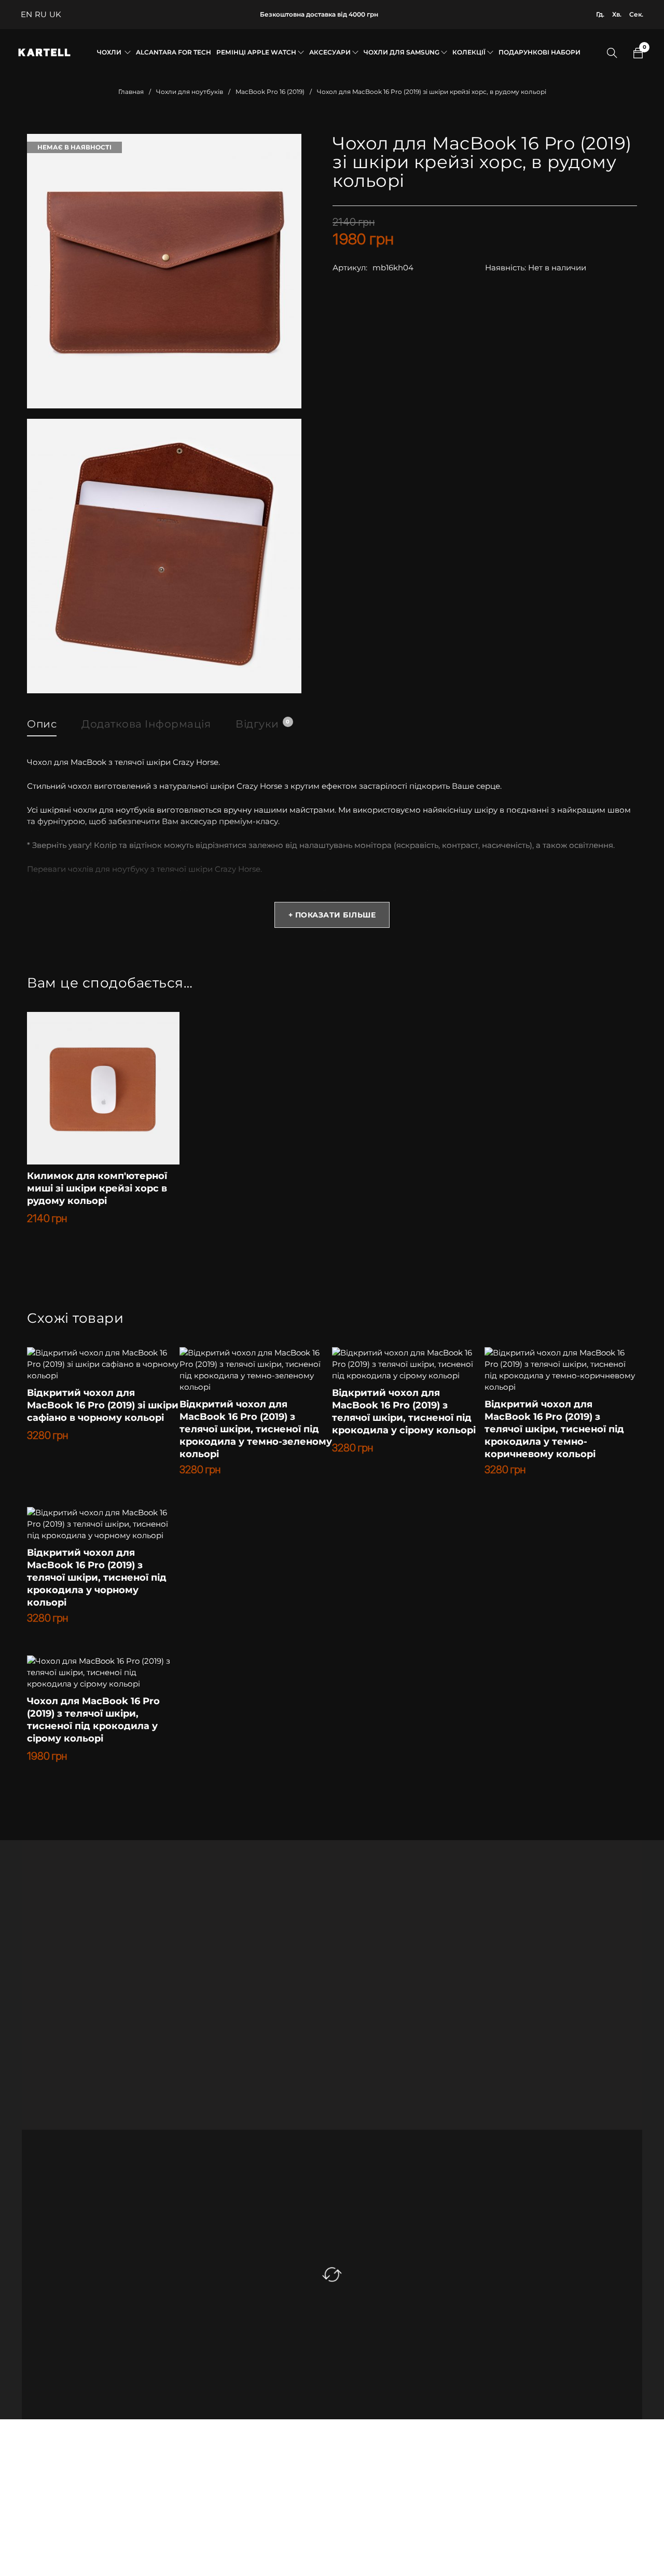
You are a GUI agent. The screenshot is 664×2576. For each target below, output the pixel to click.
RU (41, 14)
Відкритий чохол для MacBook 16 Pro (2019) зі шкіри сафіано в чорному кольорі (103, 1405)
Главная (131, 92)
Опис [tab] (42, 724)
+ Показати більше (332, 915)
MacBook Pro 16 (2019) (270, 92)
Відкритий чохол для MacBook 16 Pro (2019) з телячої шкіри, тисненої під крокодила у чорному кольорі (97, 1578)
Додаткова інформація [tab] (146, 724)
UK (55, 14)
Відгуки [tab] (262, 724)
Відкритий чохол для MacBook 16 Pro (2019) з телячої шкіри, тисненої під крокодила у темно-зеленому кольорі (256, 1429)
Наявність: (506, 268)
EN (26, 14)
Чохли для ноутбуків (190, 92)
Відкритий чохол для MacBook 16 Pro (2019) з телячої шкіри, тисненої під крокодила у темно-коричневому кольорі (554, 1429)
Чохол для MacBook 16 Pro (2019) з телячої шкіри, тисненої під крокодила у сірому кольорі (93, 1720)
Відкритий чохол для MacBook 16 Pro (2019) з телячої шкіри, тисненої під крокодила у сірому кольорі (404, 1412)
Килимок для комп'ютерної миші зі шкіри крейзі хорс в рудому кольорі (97, 1188)
